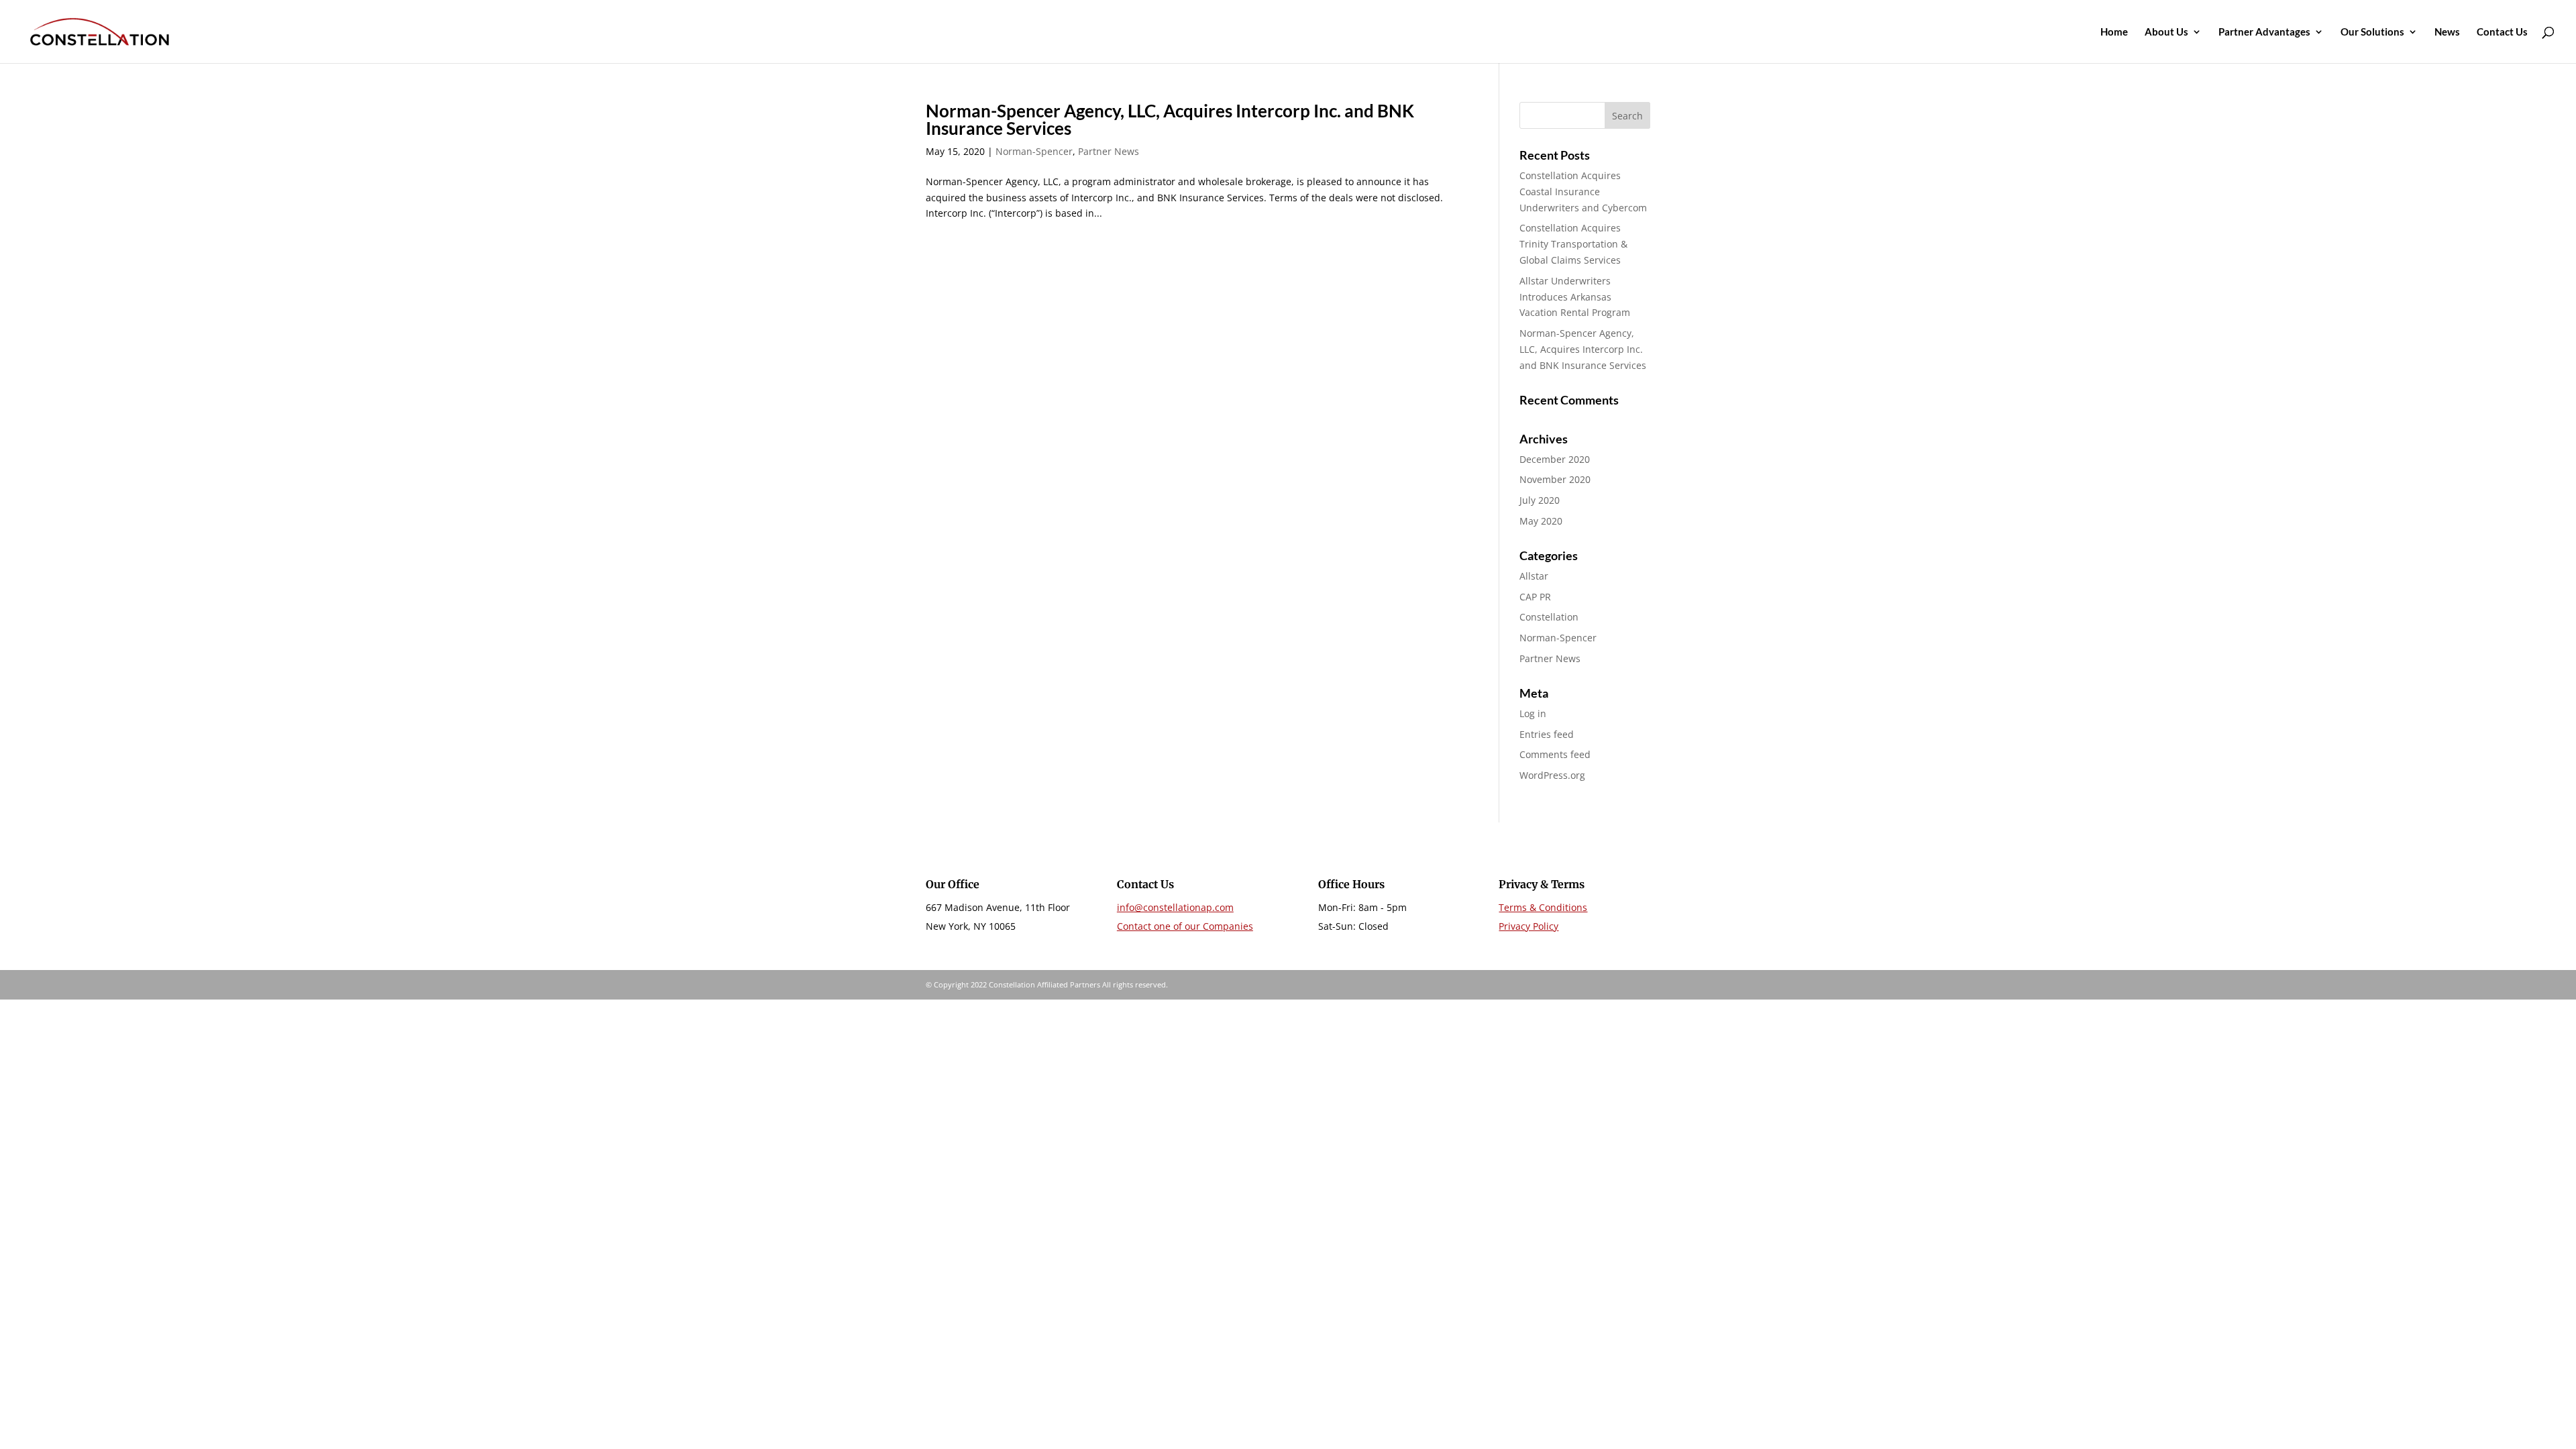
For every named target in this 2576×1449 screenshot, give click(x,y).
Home (2114, 32)
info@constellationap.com (1175, 907)
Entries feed (1547, 734)
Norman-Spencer (1034, 151)
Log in (1533, 713)
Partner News (1109, 151)
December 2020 (1555, 459)
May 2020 (1541, 521)
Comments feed (1555, 754)
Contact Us (2502, 32)
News (2447, 32)
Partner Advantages (2264, 32)
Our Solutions (2372, 32)
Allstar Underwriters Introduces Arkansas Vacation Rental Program (1575, 297)
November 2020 (1555, 479)
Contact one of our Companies (1185, 926)
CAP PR (1535, 597)
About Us (2166, 32)
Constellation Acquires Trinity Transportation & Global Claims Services (1573, 244)
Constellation (1549, 617)
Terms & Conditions (1543, 907)
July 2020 (1540, 500)
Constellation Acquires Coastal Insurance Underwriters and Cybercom (1583, 192)
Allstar (1534, 576)
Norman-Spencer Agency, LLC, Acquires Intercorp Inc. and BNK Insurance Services (1170, 119)
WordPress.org (1552, 775)
